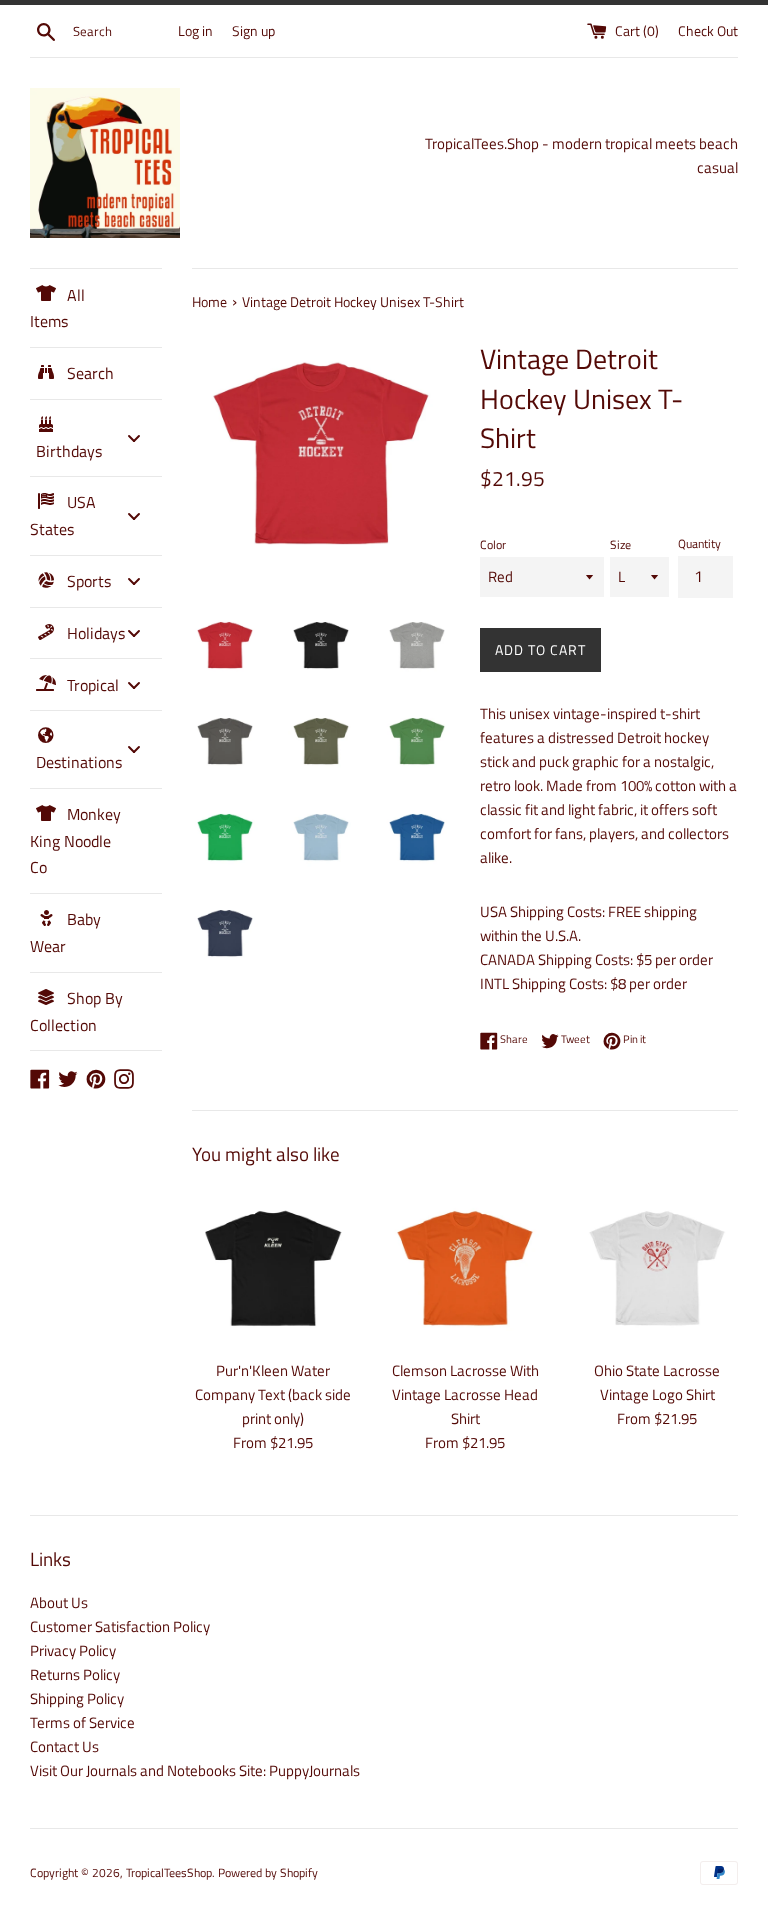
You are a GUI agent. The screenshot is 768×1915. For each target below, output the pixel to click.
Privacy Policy (73, 1650)
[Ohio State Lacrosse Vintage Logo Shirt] (657, 1268)
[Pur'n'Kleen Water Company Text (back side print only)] (273, 1268)
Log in (195, 31)
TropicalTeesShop (169, 1872)
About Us (59, 1602)
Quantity (699, 543)
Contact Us (64, 1746)
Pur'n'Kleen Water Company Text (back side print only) (273, 1394)
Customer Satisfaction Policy (120, 1626)
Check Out (708, 31)
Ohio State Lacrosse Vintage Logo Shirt (657, 1382)
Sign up (253, 31)
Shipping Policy (77, 1698)
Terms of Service (82, 1722)
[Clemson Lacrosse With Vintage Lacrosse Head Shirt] (465, 1268)
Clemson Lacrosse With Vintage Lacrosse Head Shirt (465, 1394)
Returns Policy (75, 1674)
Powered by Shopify (268, 1872)
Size (620, 544)
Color (493, 544)
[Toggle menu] (134, 437)
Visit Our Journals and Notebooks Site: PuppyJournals (195, 1770)
